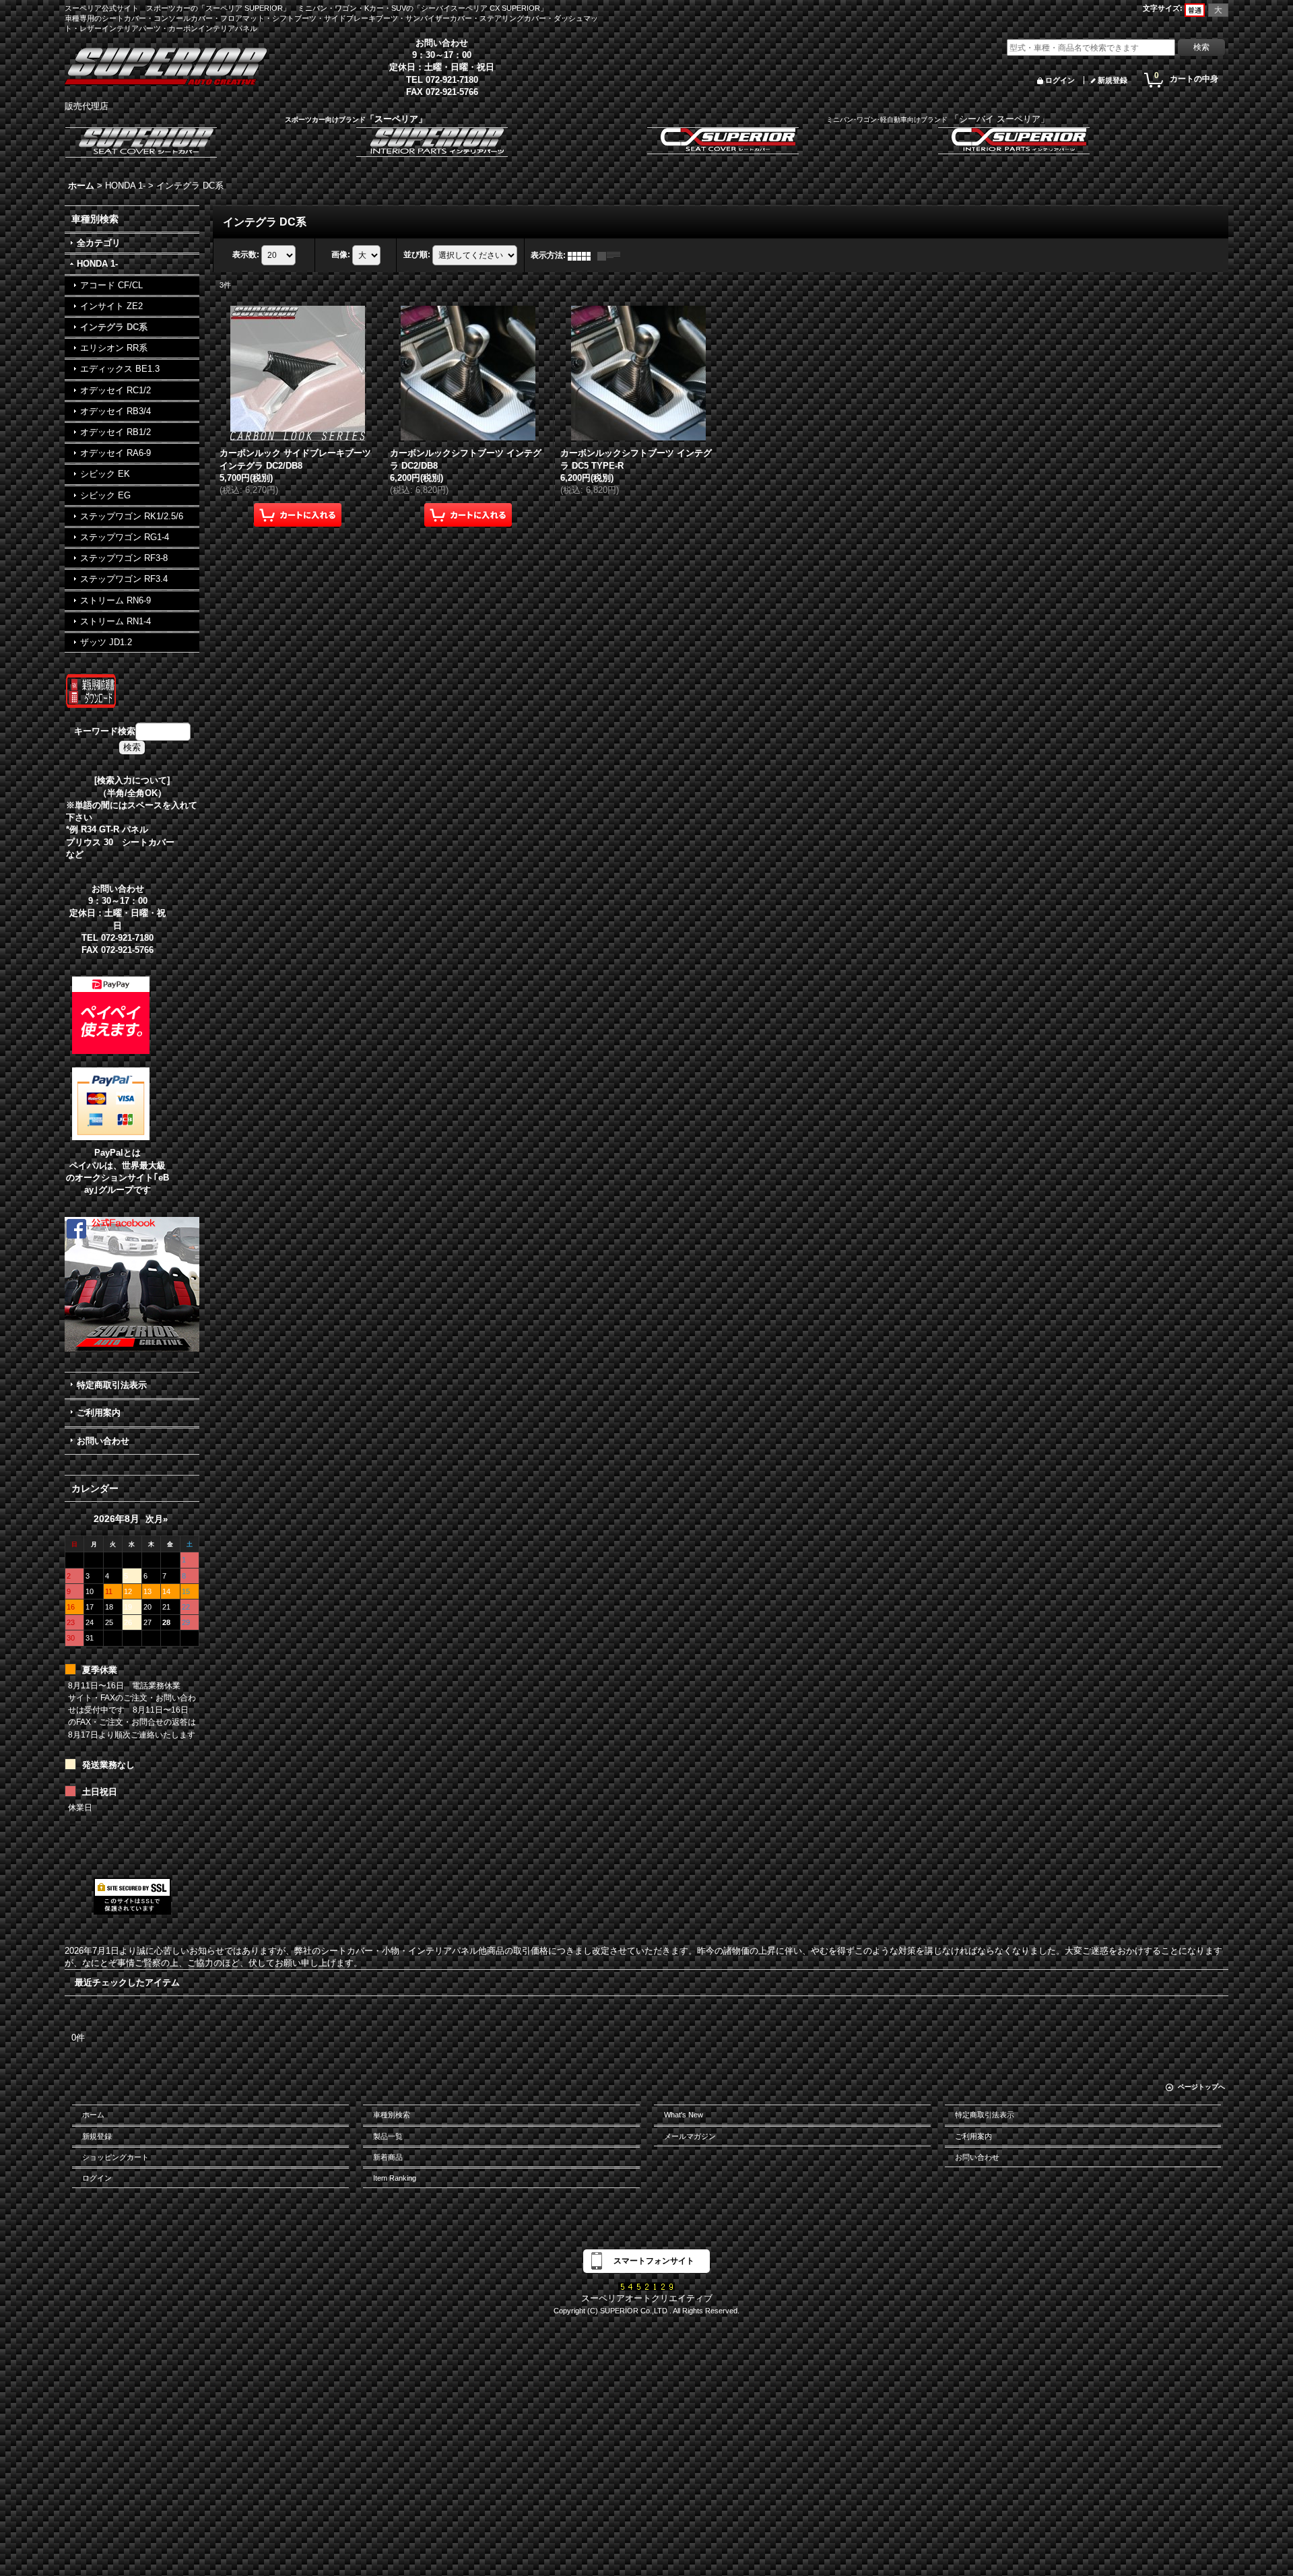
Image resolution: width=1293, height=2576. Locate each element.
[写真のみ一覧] (583, 255)
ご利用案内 (99, 1413)
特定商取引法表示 (112, 1385)
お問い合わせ (103, 1441)
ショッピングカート (115, 2157)
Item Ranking (395, 2178)
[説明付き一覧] (612, 255)
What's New (684, 2115)
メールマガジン (690, 2136)
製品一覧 (388, 2136)
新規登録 (1113, 80)
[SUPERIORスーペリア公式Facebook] (132, 1284)
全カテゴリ (99, 243)
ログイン (1060, 80)
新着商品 (388, 2157)
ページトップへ (1201, 2087)
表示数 (246, 255)
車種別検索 (392, 2115)
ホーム (93, 2115)
